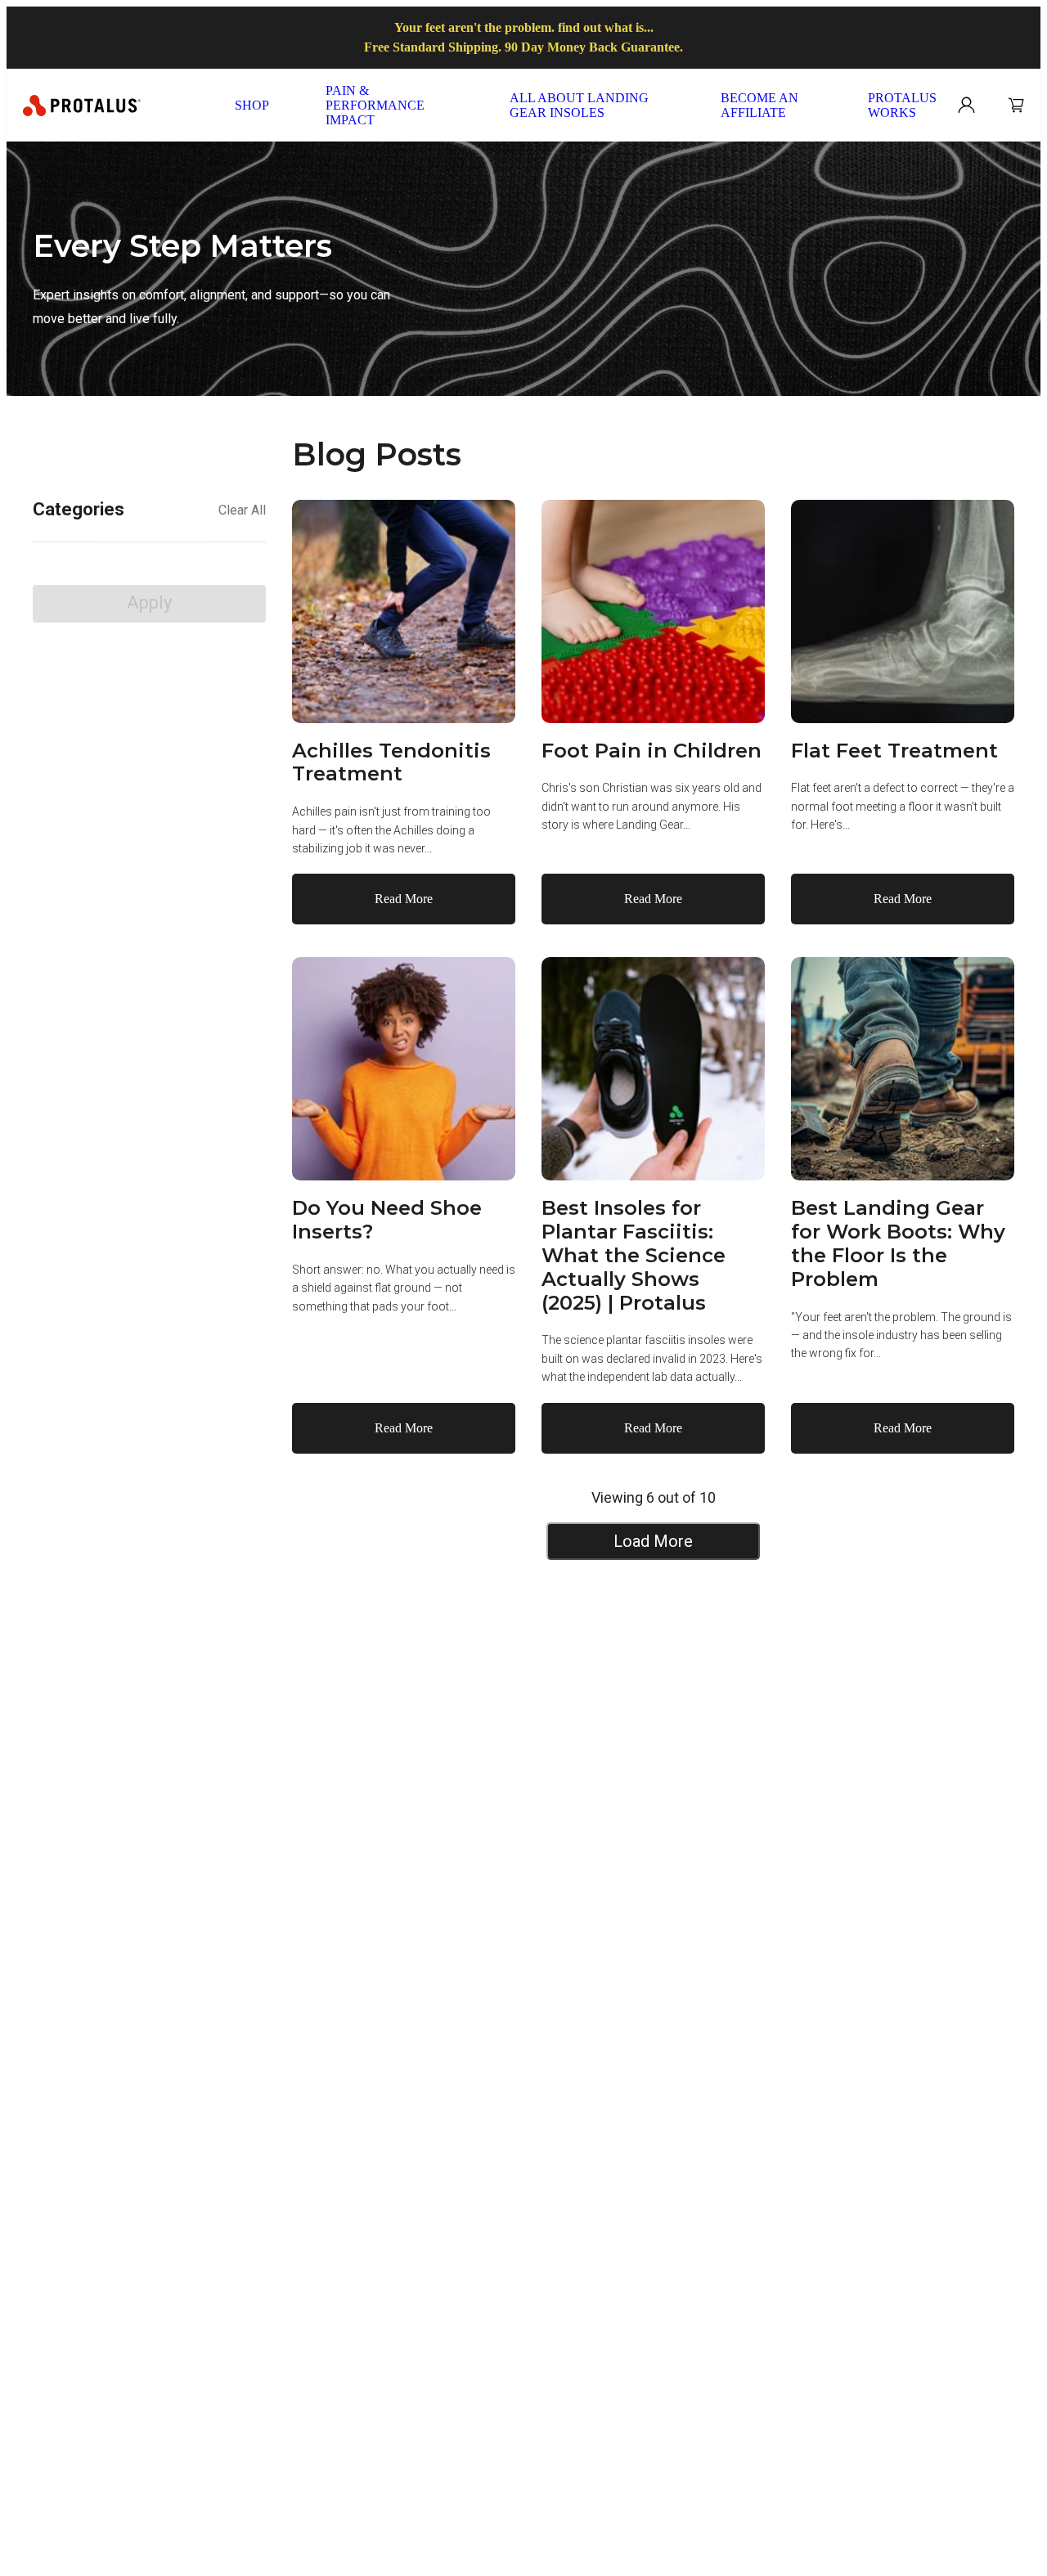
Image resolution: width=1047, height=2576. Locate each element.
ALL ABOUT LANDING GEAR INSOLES (579, 105)
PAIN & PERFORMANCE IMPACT (375, 105)
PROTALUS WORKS (902, 105)
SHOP (252, 105)
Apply (149, 602)
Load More (653, 1541)
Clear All (242, 510)
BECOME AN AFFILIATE (759, 105)
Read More (404, 899)
